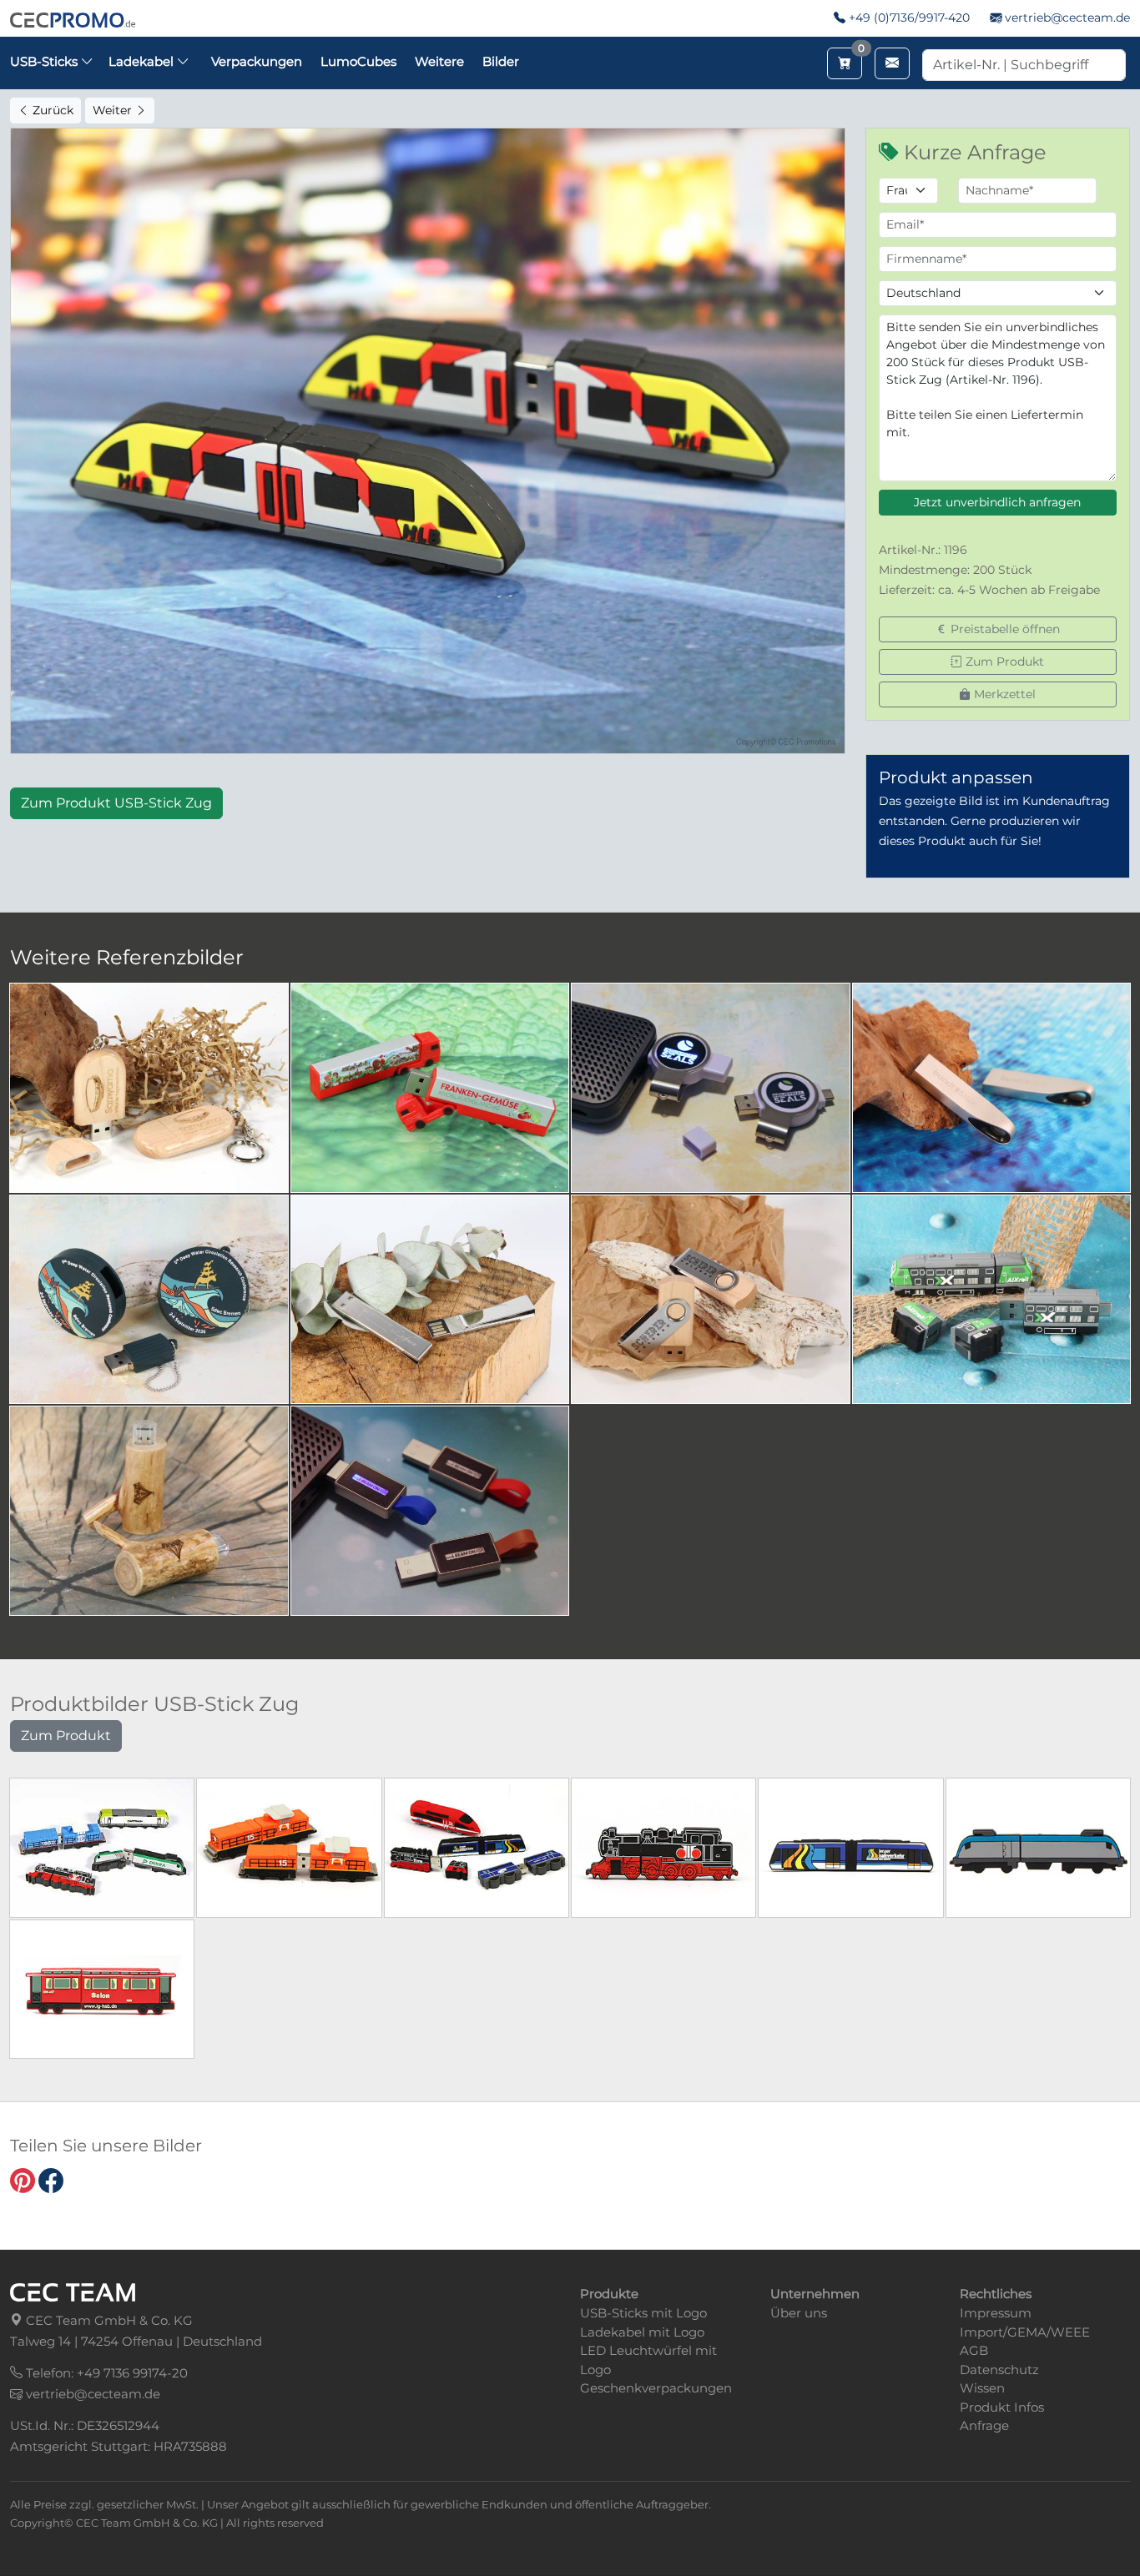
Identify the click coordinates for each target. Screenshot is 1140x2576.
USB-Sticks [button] (45, 61)
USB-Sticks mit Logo (643, 2313)
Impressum (996, 2313)
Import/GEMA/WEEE (1025, 2332)
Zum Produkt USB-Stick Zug (116, 803)
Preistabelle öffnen (1004, 629)
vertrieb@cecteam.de (1067, 18)
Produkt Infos (1002, 2407)
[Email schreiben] (892, 63)
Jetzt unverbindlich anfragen (997, 502)
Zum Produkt (1003, 662)
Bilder (501, 61)
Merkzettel (1003, 694)
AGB (974, 2350)
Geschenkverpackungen (656, 2388)
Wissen (982, 2388)
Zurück (51, 110)
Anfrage (984, 2425)
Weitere (439, 61)
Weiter (114, 110)
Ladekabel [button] (143, 61)
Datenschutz (999, 2370)
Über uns (799, 2313)
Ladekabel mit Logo (642, 2332)
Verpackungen (257, 61)
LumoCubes (358, 61)
